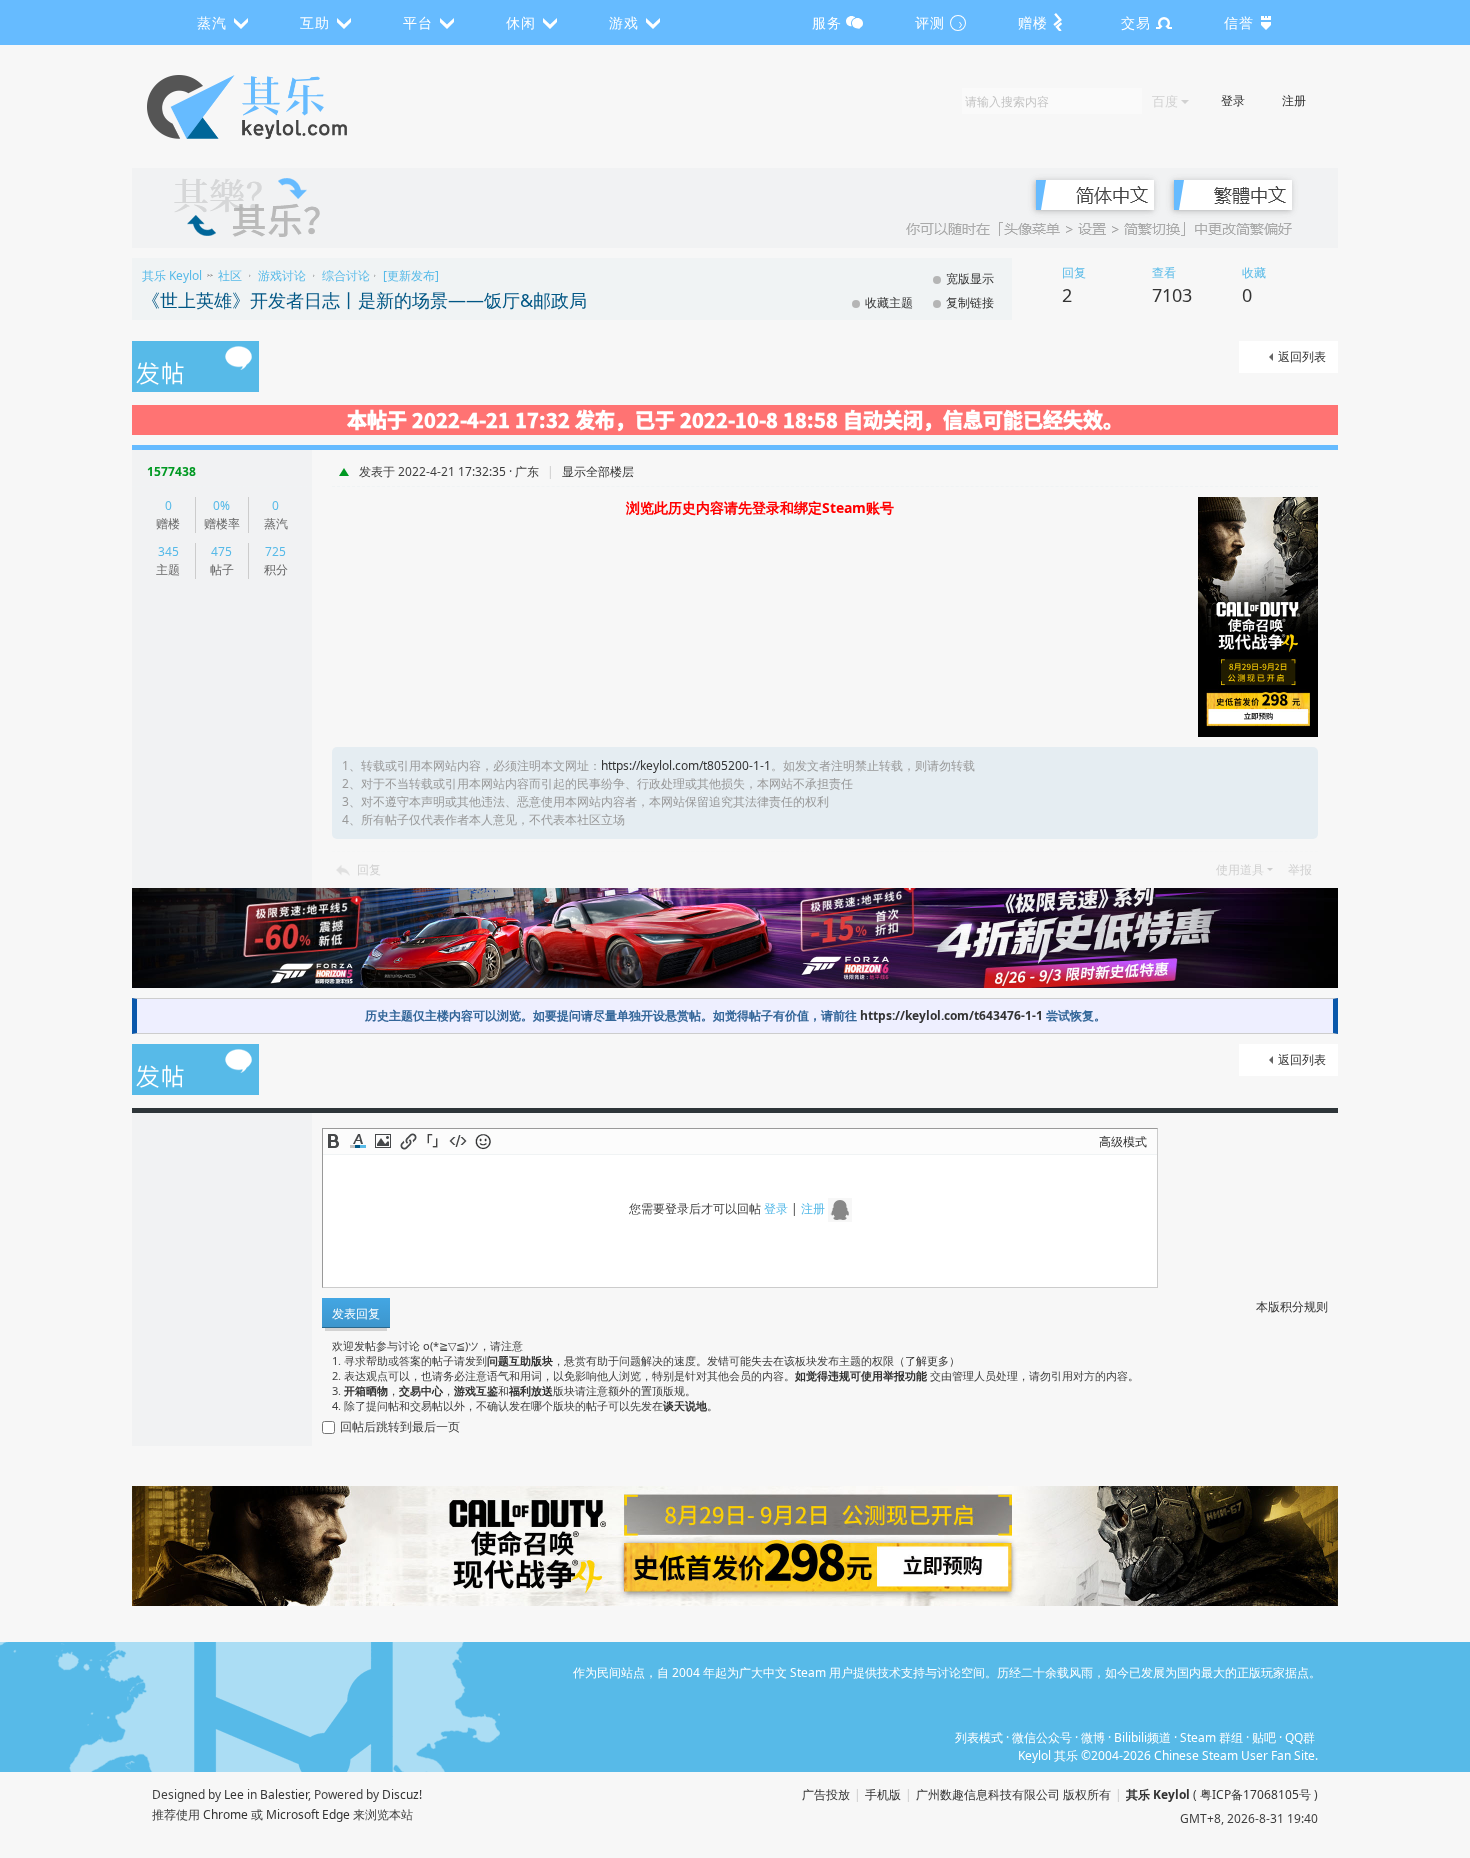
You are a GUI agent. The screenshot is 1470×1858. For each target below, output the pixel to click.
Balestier (284, 1794)
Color (358, 1141)
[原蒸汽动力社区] (289, 107)
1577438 (171, 471)
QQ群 (1300, 1737)
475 (221, 551)
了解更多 (927, 1360)
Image (383, 1141)
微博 (1093, 1737)
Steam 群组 (1211, 1737)
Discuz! (402, 1794)
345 (168, 551)
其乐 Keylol (172, 275)
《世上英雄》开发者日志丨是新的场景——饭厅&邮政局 (364, 300)
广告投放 (826, 1794)
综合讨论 (346, 275)
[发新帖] (195, 368)
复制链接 (970, 302)
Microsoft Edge (308, 1814)
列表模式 (979, 1737)
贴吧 (1264, 1737)
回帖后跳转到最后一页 (400, 1426)
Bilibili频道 (1142, 1737)
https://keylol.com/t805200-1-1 (686, 765)
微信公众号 (1042, 1737)
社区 (230, 275)
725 (275, 551)
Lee (234, 1794)
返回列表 (1302, 356)
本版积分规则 (1292, 1306)
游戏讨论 (282, 275)
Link (408, 1141)
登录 (1233, 100)
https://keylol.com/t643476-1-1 (951, 1015)
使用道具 (1240, 869)
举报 (1300, 869)
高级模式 (1123, 1141)
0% (221, 505)
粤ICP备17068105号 (1255, 1794)
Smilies (483, 1141)
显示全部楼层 (598, 471)
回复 (369, 869)
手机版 (883, 1794)
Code (458, 1141)
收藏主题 (889, 302)
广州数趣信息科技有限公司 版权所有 (1013, 1794)
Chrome (225, 1814)
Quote (433, 1141)
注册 (1294, 100)
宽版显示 (970, 278)
